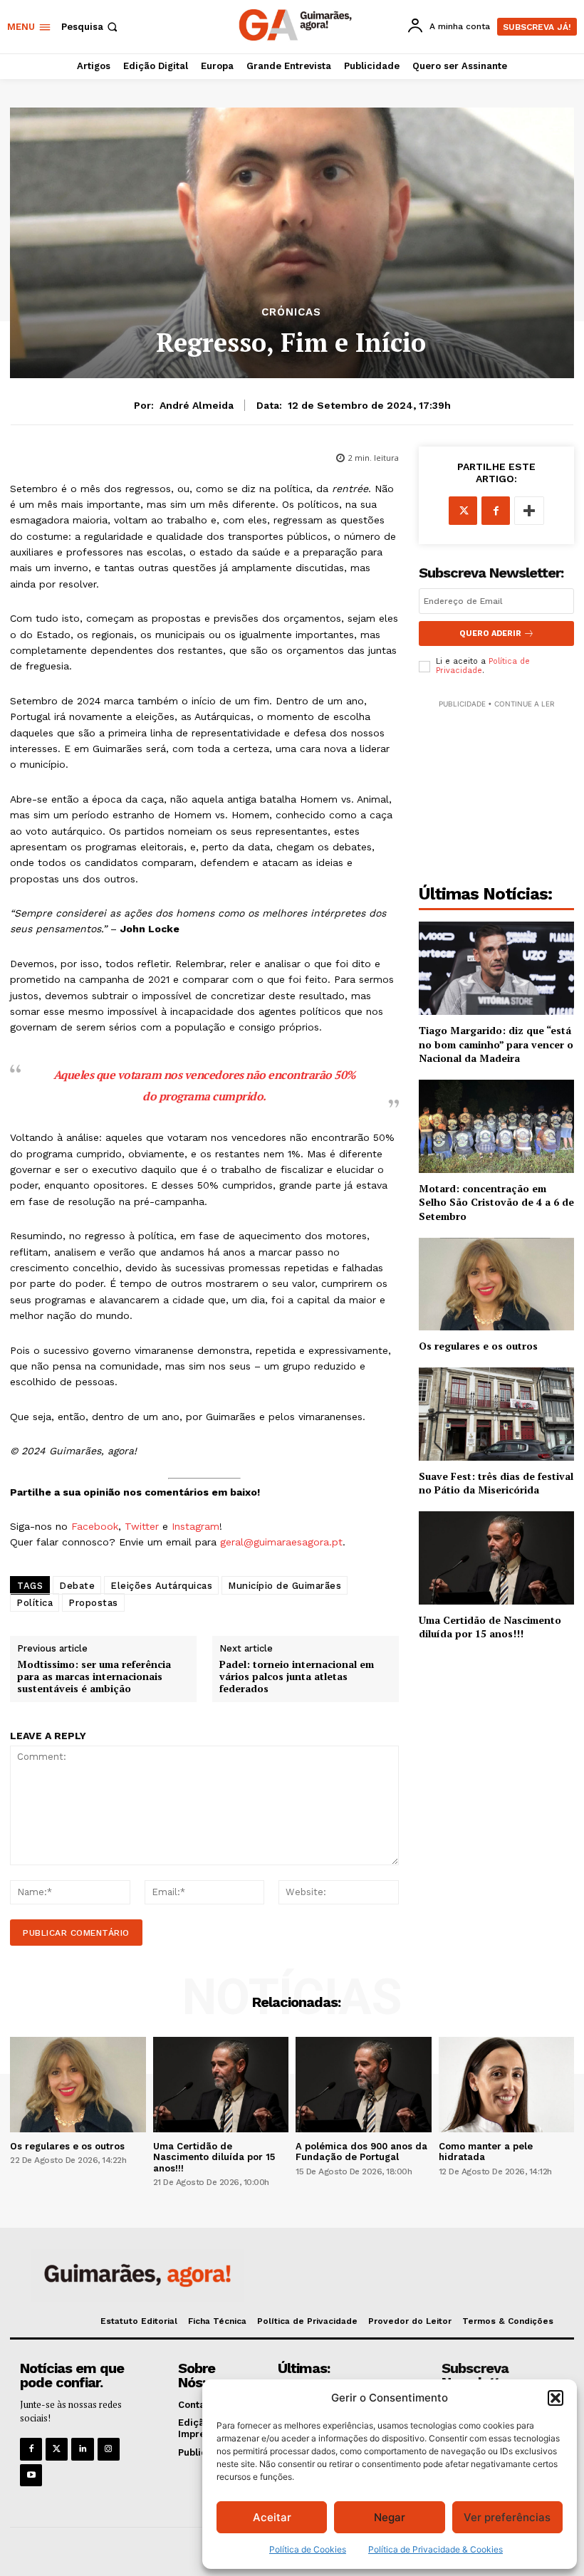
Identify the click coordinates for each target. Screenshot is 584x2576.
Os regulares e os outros (478, 1346)
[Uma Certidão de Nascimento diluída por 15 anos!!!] (496, 1558)
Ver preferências (507, 2517)
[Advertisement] (496, 783)
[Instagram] (109, 2449)
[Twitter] (57, 2449)
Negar (390, 2517)
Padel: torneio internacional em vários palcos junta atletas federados (297, 1677)
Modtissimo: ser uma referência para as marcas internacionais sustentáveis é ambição (94, 1677)
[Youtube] (31, 2475)
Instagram (195, 1526)
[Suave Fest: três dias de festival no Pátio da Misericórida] (496, 1414)
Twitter (142, 1526)
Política (35, 1603)
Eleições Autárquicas (161, 1586)
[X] (463, 511)
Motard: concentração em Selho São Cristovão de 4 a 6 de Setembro (496, 1202)
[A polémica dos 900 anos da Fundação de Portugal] (364, 2084)
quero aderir (490, 633)
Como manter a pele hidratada (486, 2152)
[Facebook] (496, 511)
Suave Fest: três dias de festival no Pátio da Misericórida (496, 1483)
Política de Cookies (308, 2549)
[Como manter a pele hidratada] (507, 2084)
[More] (529, 511)
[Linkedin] (82, 2449)
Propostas (93, 1603)
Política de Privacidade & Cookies (436, 2549)
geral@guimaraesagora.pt (281, 1542)
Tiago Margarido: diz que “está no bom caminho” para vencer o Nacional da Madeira (496, 1044)
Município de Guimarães (285, 1586)
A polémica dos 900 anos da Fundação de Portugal (361, 2152)
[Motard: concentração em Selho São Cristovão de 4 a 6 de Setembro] (496, 1126)
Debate (77, 1586)
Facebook (95, 1526)
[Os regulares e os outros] (496, 1284)
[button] (556, 2398)
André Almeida (197, 405)
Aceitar (272, 2517)
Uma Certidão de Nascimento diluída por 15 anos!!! (490, 1627)
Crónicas (291, 312)
